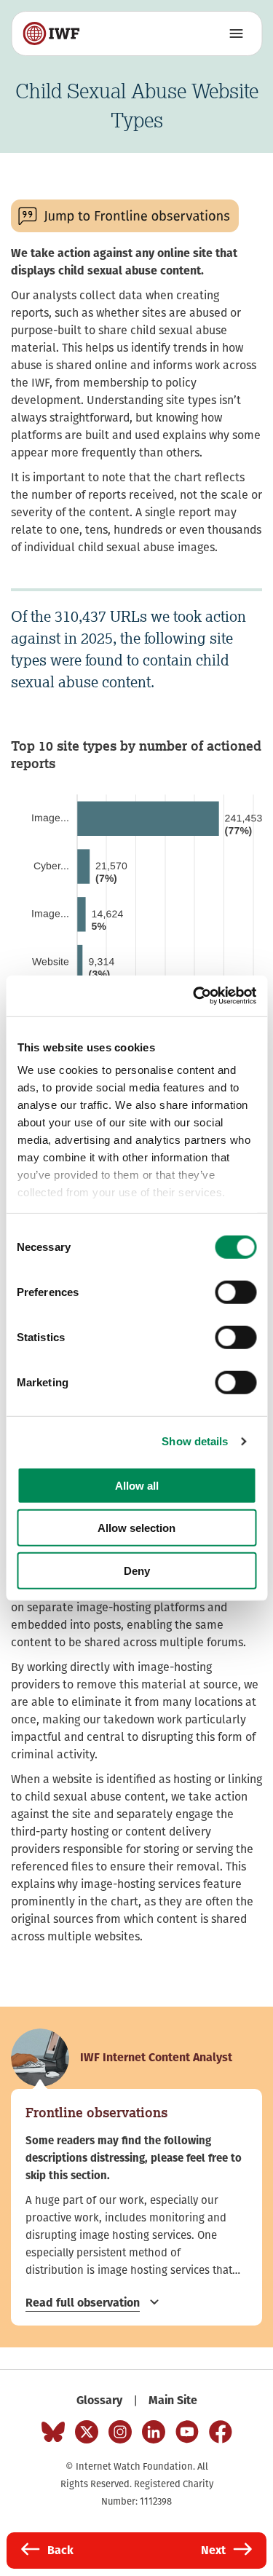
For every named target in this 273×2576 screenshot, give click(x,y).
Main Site (173, 2400)
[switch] (236, 1292)
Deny (137, 1570)
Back (60, 2550)
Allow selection (136, 1528)
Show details (195, 1441)
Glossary (99, 2400)
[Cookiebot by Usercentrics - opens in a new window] (194, 996)
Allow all (137, 1485)
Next (213, 2550)
